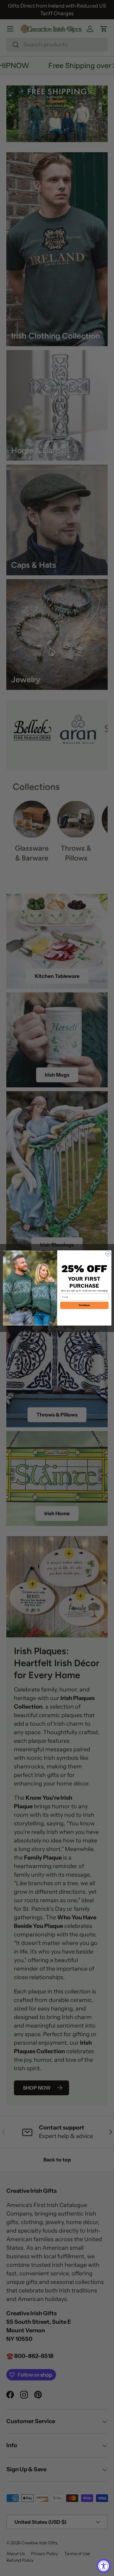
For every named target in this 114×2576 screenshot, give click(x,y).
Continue (84, 1305)
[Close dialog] (108, 1254)
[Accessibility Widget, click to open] (104, 2566)
